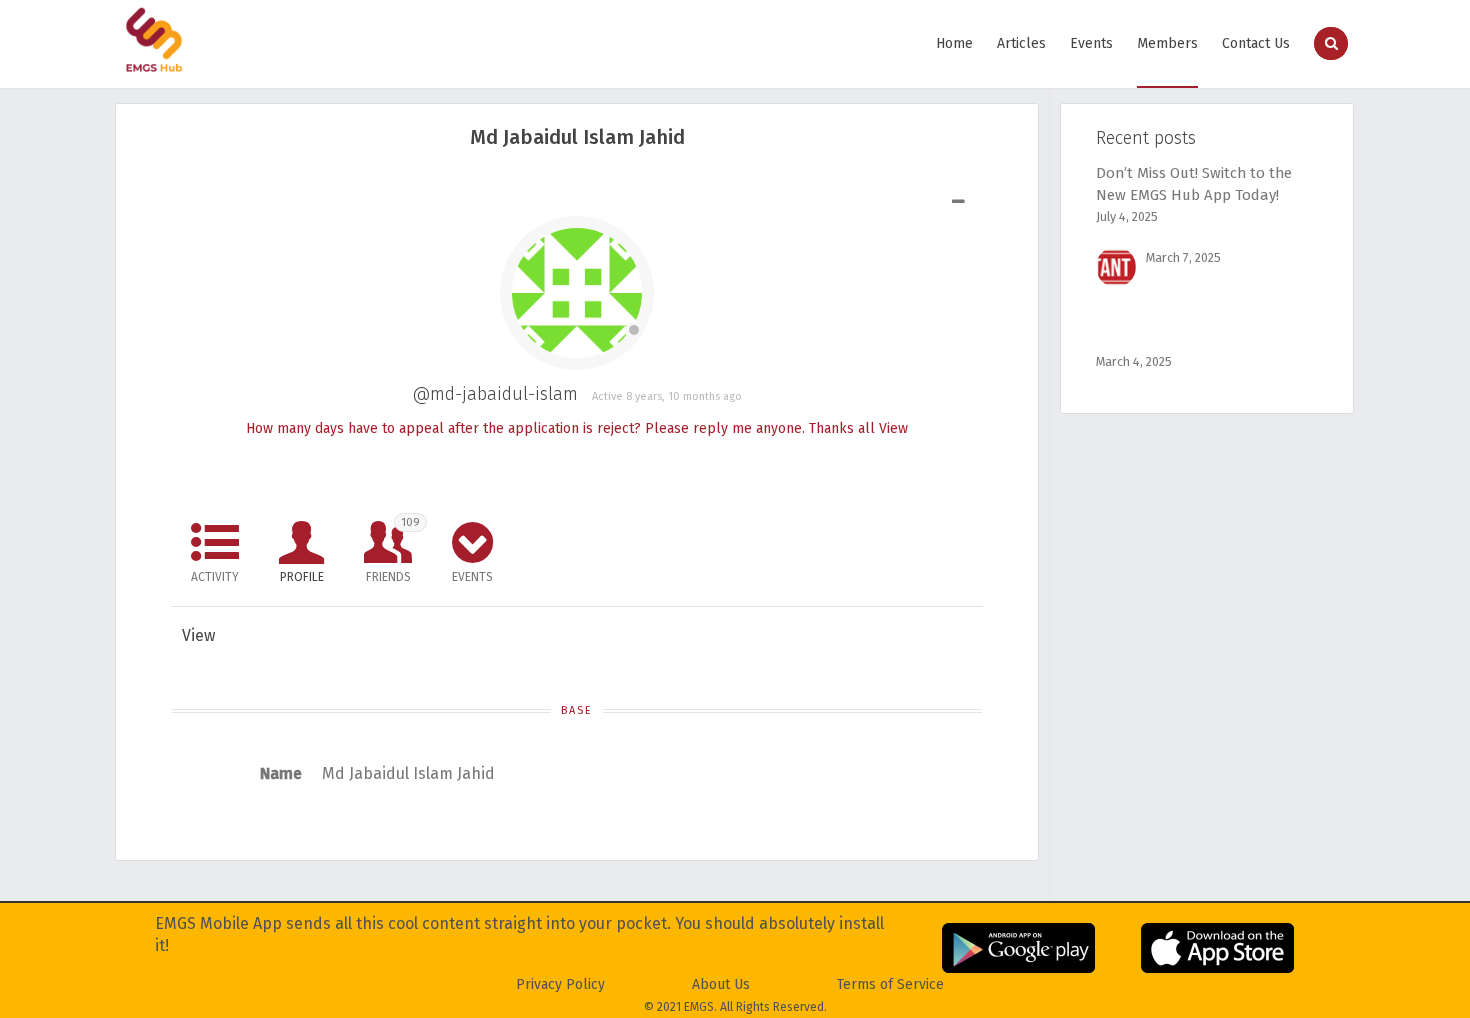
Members (1167, 43)
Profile (302, 577)
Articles (1021, 43)
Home (954, 43)
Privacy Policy (560, 984)
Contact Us (1256, 43)
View (893, 428)
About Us (721, 984)
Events (1091, 43)
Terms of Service (890, 984)
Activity (215, 577)
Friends (393, 550)
